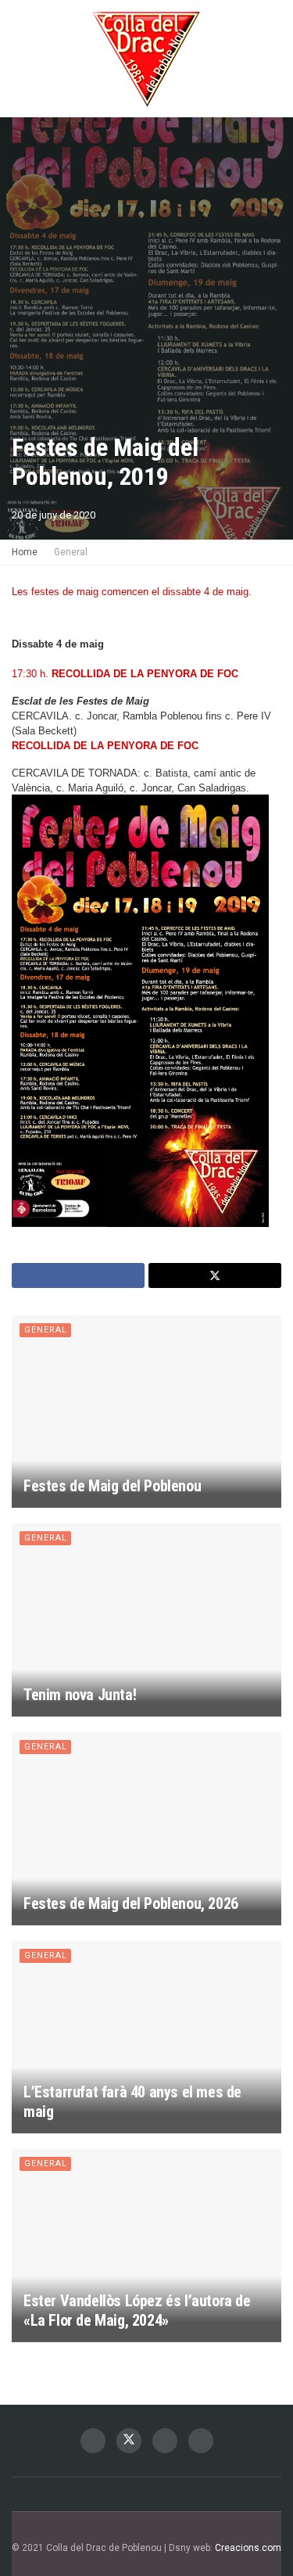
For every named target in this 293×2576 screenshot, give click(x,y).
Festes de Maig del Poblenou (112, 1486)
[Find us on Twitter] (129, 2441)
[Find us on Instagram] (165, 2441)
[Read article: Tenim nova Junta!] (146, 1620)
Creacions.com (248, 2548)
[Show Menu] (18, 59)
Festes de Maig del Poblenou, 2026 (131, 1903)
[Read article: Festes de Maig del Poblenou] (146, 1412)
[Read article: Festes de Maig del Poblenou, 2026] (146, 1829)
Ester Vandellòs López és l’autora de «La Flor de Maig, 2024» (137, 2311)
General (71, 552)
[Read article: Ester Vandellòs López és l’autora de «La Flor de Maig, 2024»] (146, 2246)
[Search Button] (275, 59)
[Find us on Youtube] (201, 2441)
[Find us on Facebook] (93, 2441)
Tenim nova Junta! (80, 1695)
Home (25, 552)
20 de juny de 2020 (54, 515)
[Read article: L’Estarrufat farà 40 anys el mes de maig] (146, 2038)
